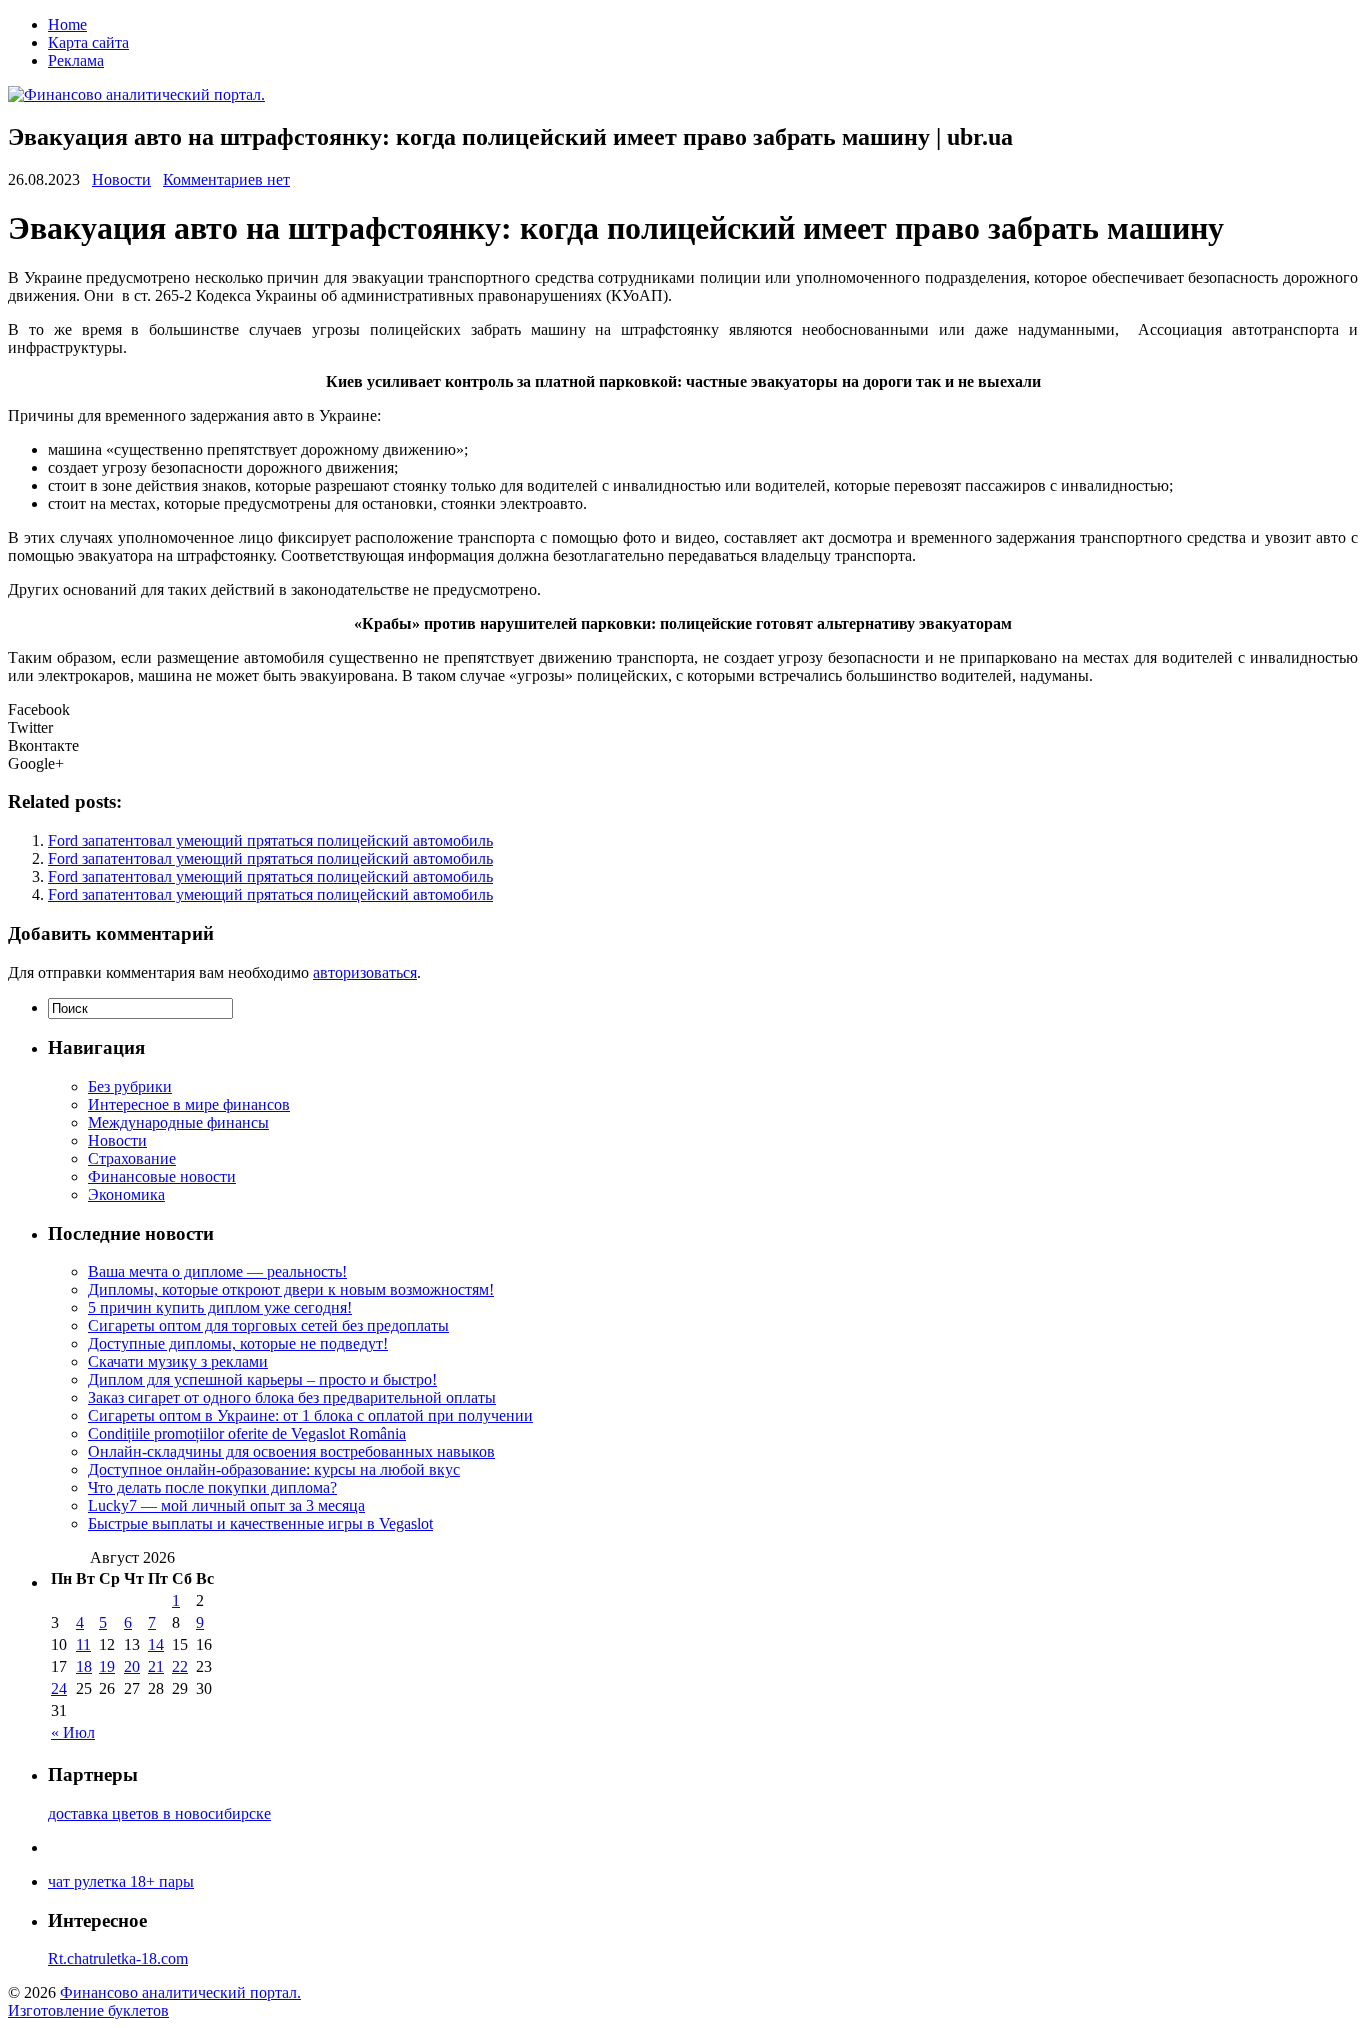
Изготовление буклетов (88, 2010)
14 (156, 1644)
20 (132, 1666)
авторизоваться (365, 972)
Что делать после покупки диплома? (212, 1487)
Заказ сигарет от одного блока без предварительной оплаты (292, 1397)
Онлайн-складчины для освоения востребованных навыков (291, 1451)
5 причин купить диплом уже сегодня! (220, 1307)
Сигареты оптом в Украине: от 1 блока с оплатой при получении (310, 1415)
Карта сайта (88, 42)
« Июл (73, 1732)
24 (59, 1688)
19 (107, 1666)
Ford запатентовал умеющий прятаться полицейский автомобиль (270, 840)
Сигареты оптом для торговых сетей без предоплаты (268, 1325)
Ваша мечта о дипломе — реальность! (217, 1271)
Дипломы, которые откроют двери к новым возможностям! (291, 1289)
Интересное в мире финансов (189, 1104)
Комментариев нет (226, 179)
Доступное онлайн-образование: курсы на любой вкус (274, 1469)
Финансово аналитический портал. (180, 1992)
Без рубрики (130, 1086)
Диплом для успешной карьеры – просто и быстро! (262, 1379)
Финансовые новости (162, 1176)
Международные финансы (178, 1122)
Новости (121, 179)
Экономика (126, 1194)
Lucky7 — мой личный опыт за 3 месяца (226, 1505)
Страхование (132, 1158)
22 (180, 1666)
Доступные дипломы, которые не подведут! (238, 1343)
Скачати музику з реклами (178, 1361)
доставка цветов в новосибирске (159, 1813)
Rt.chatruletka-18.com (118, 1958)
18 (84, 1666)
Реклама (76, 60)
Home (67, 24)
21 (156, 1666)
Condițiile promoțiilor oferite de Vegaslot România (247, 1433)
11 (83, 1644)
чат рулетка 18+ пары (121, 1881)
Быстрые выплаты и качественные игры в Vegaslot (260, 1523)
